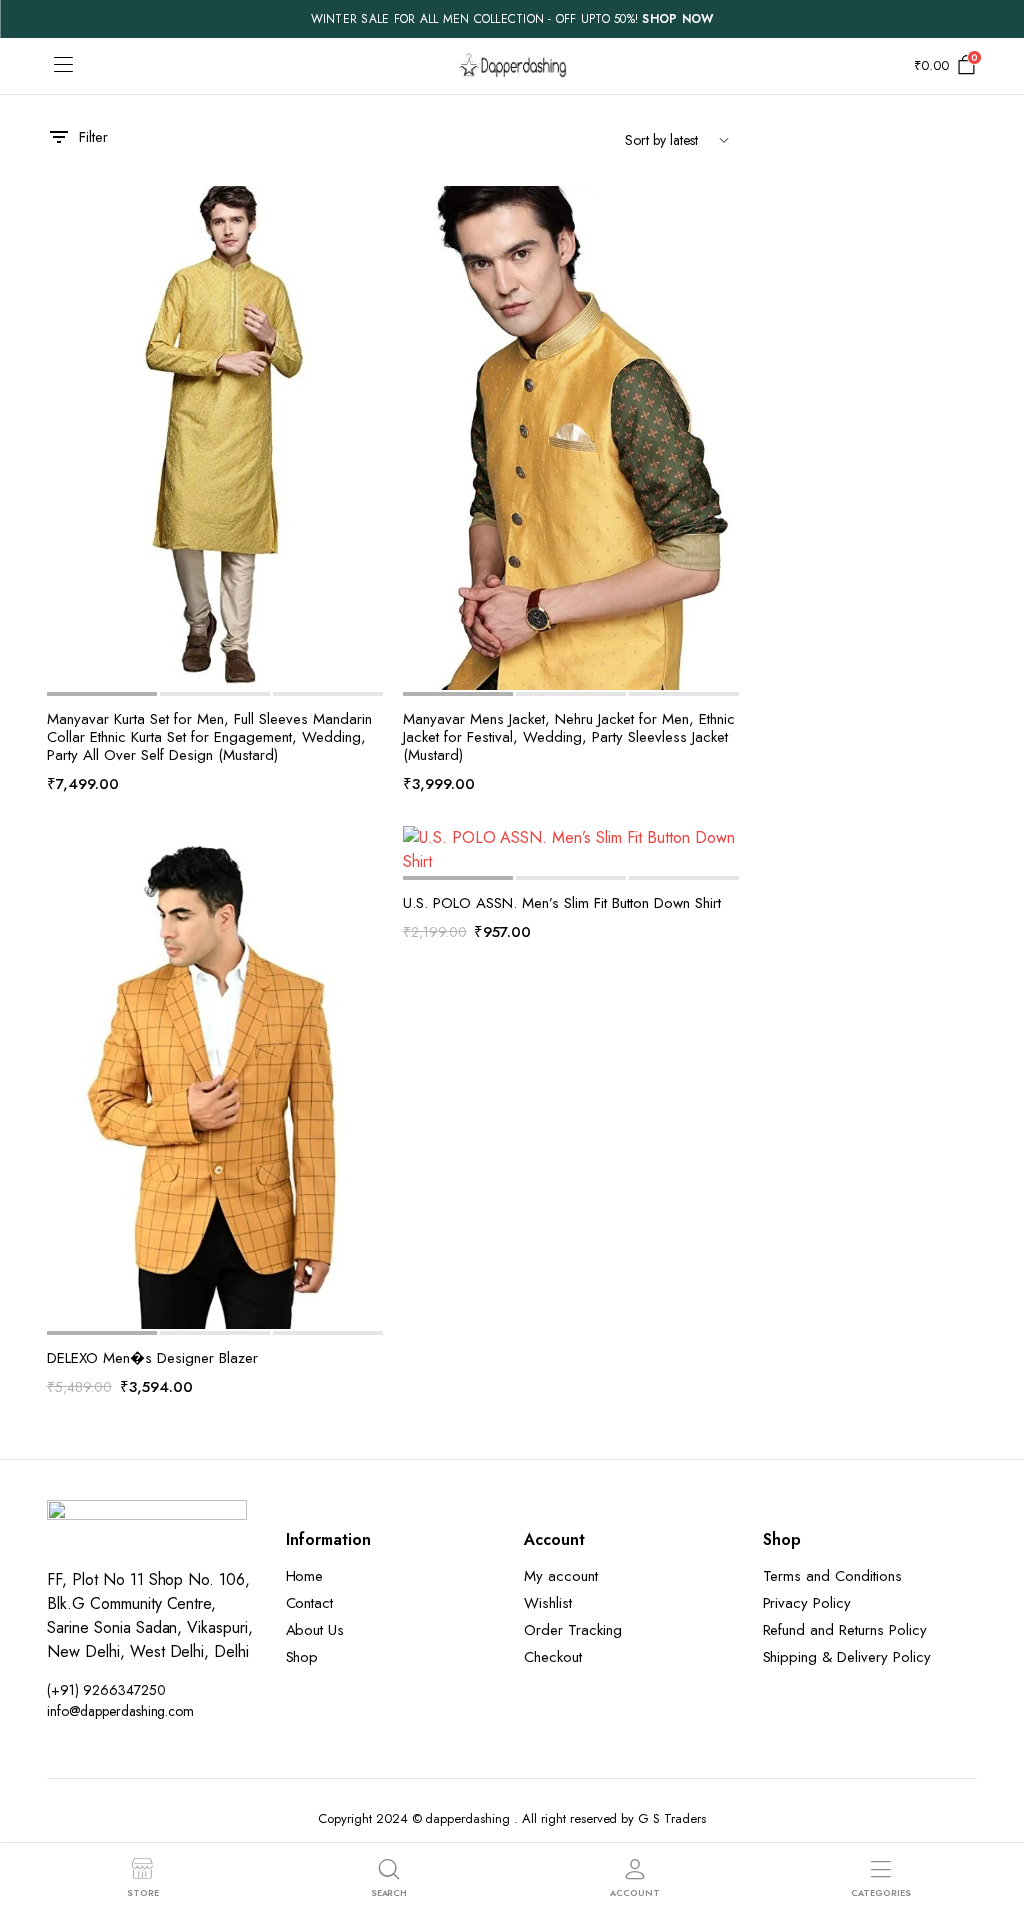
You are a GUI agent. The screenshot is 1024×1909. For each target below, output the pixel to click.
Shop (302, 1657)
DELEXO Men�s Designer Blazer (152, 1358)
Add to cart (366, 339)
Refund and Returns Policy (845, 1630)
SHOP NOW (677, 19)
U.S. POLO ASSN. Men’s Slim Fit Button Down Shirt (562, 903)
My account (561, 1576)
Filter (93, 137)
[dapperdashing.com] (512, 65)
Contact (310, 1603)
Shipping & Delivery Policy (847, 1657)
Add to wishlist (366, 213)
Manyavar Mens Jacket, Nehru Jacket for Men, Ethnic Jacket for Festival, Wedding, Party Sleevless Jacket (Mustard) (569, 737)
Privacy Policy (807, 1603)
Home (305, 1576)
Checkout (553, 1657)
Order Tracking (573, 1630)
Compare (366, 297)
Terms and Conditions (832, 1576)
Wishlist (548, 1603)
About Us (315, 1630)
